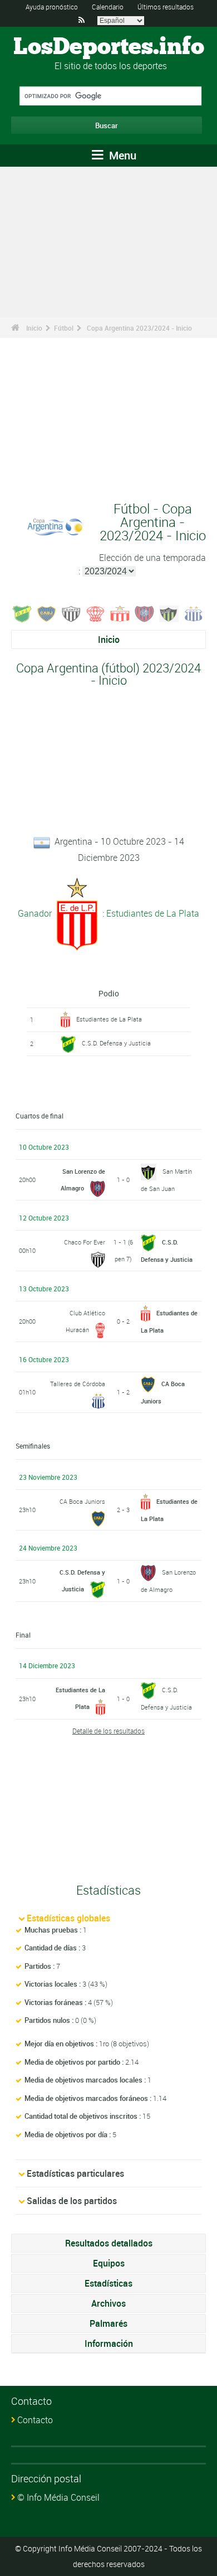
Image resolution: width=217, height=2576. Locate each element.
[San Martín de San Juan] (169, 613)
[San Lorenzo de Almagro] (145, 613)
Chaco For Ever (85, 1242)
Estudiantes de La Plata (109, 1019)
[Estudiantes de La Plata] (120, 613)
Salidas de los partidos (72, 2201)
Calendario (108, 7)
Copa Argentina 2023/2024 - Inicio (139, 328)
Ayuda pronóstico (52, 7)
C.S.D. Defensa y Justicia (116, 1043)
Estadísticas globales (68, 1918)
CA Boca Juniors (82, 1501)
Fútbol (64, 328)
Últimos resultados (166, 7)
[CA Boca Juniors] (47, 613)
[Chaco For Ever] (71, 613)
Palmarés (108, 2323)
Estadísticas (108, 2283)
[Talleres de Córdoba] (194, 613)
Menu (121, 155)
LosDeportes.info (109, 47)
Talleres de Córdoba (78, 1384)
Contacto (35, 2420)
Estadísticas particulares (75, 2173)
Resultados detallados (109, 2243)
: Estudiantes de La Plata (150, 913)
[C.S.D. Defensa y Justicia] (22, 613)
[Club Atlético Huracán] (96, 613)
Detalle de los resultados (108, 1731)
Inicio (34, 328)
